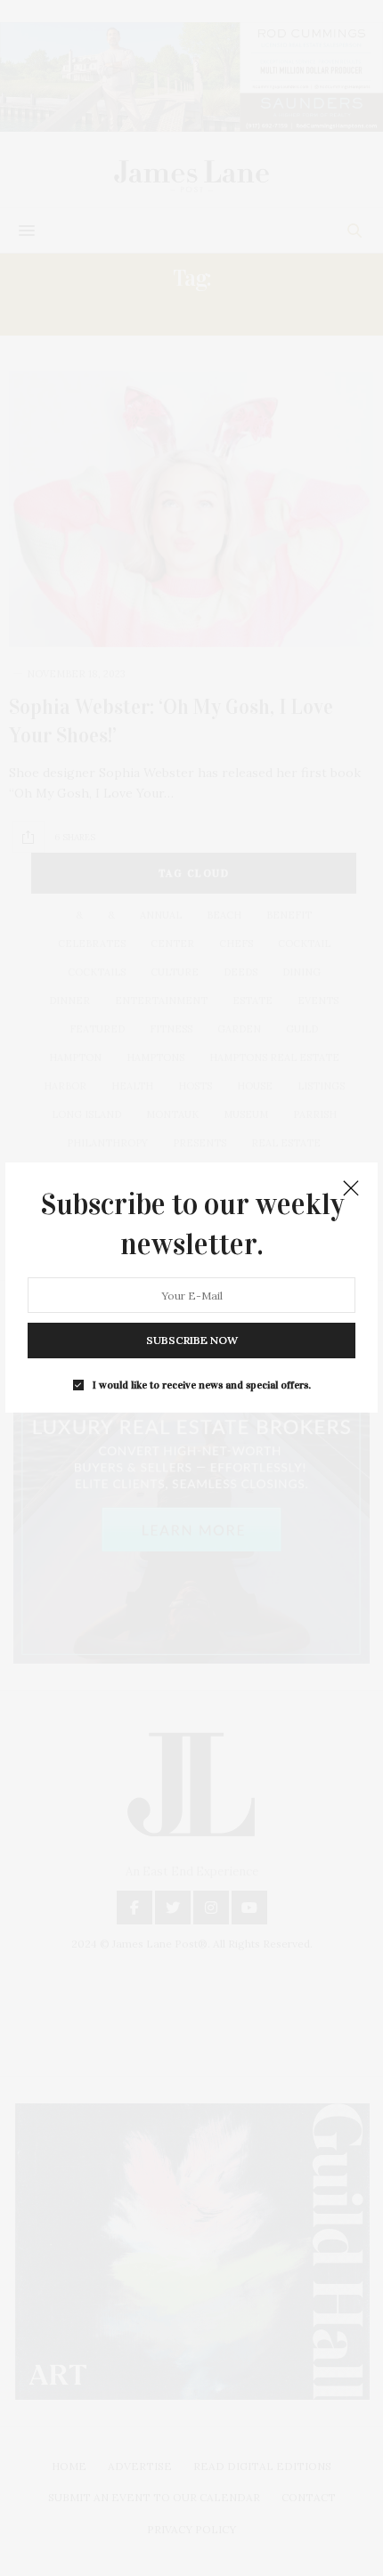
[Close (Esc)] (351, 1189)
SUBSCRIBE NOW (192, 1341)
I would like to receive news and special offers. (202, 1386)
